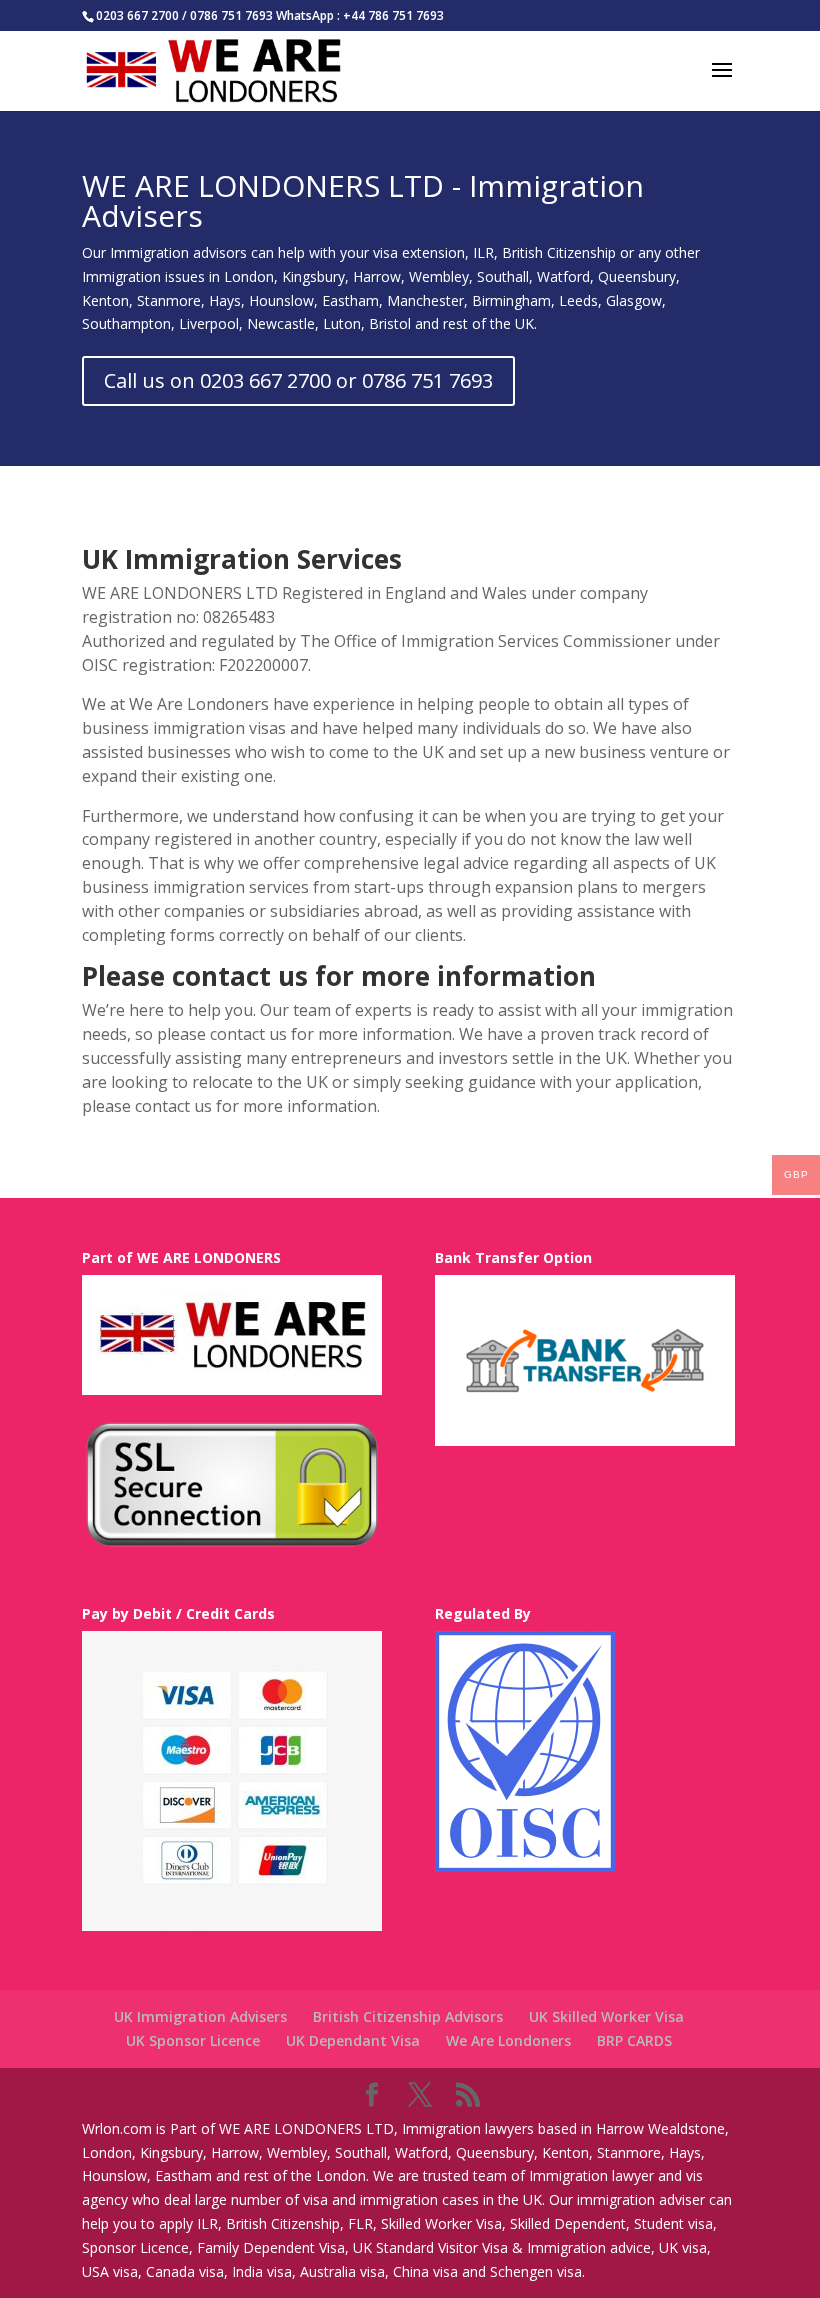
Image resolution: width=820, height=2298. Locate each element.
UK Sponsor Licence (193, 2040)
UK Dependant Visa (353, 2040)
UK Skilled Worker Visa (606, 2016)
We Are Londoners (508, 2040)
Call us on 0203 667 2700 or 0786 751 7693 (298, 380)
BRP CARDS (634, 2040)
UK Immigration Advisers (200, 2016)
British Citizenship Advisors (408, 2016)
